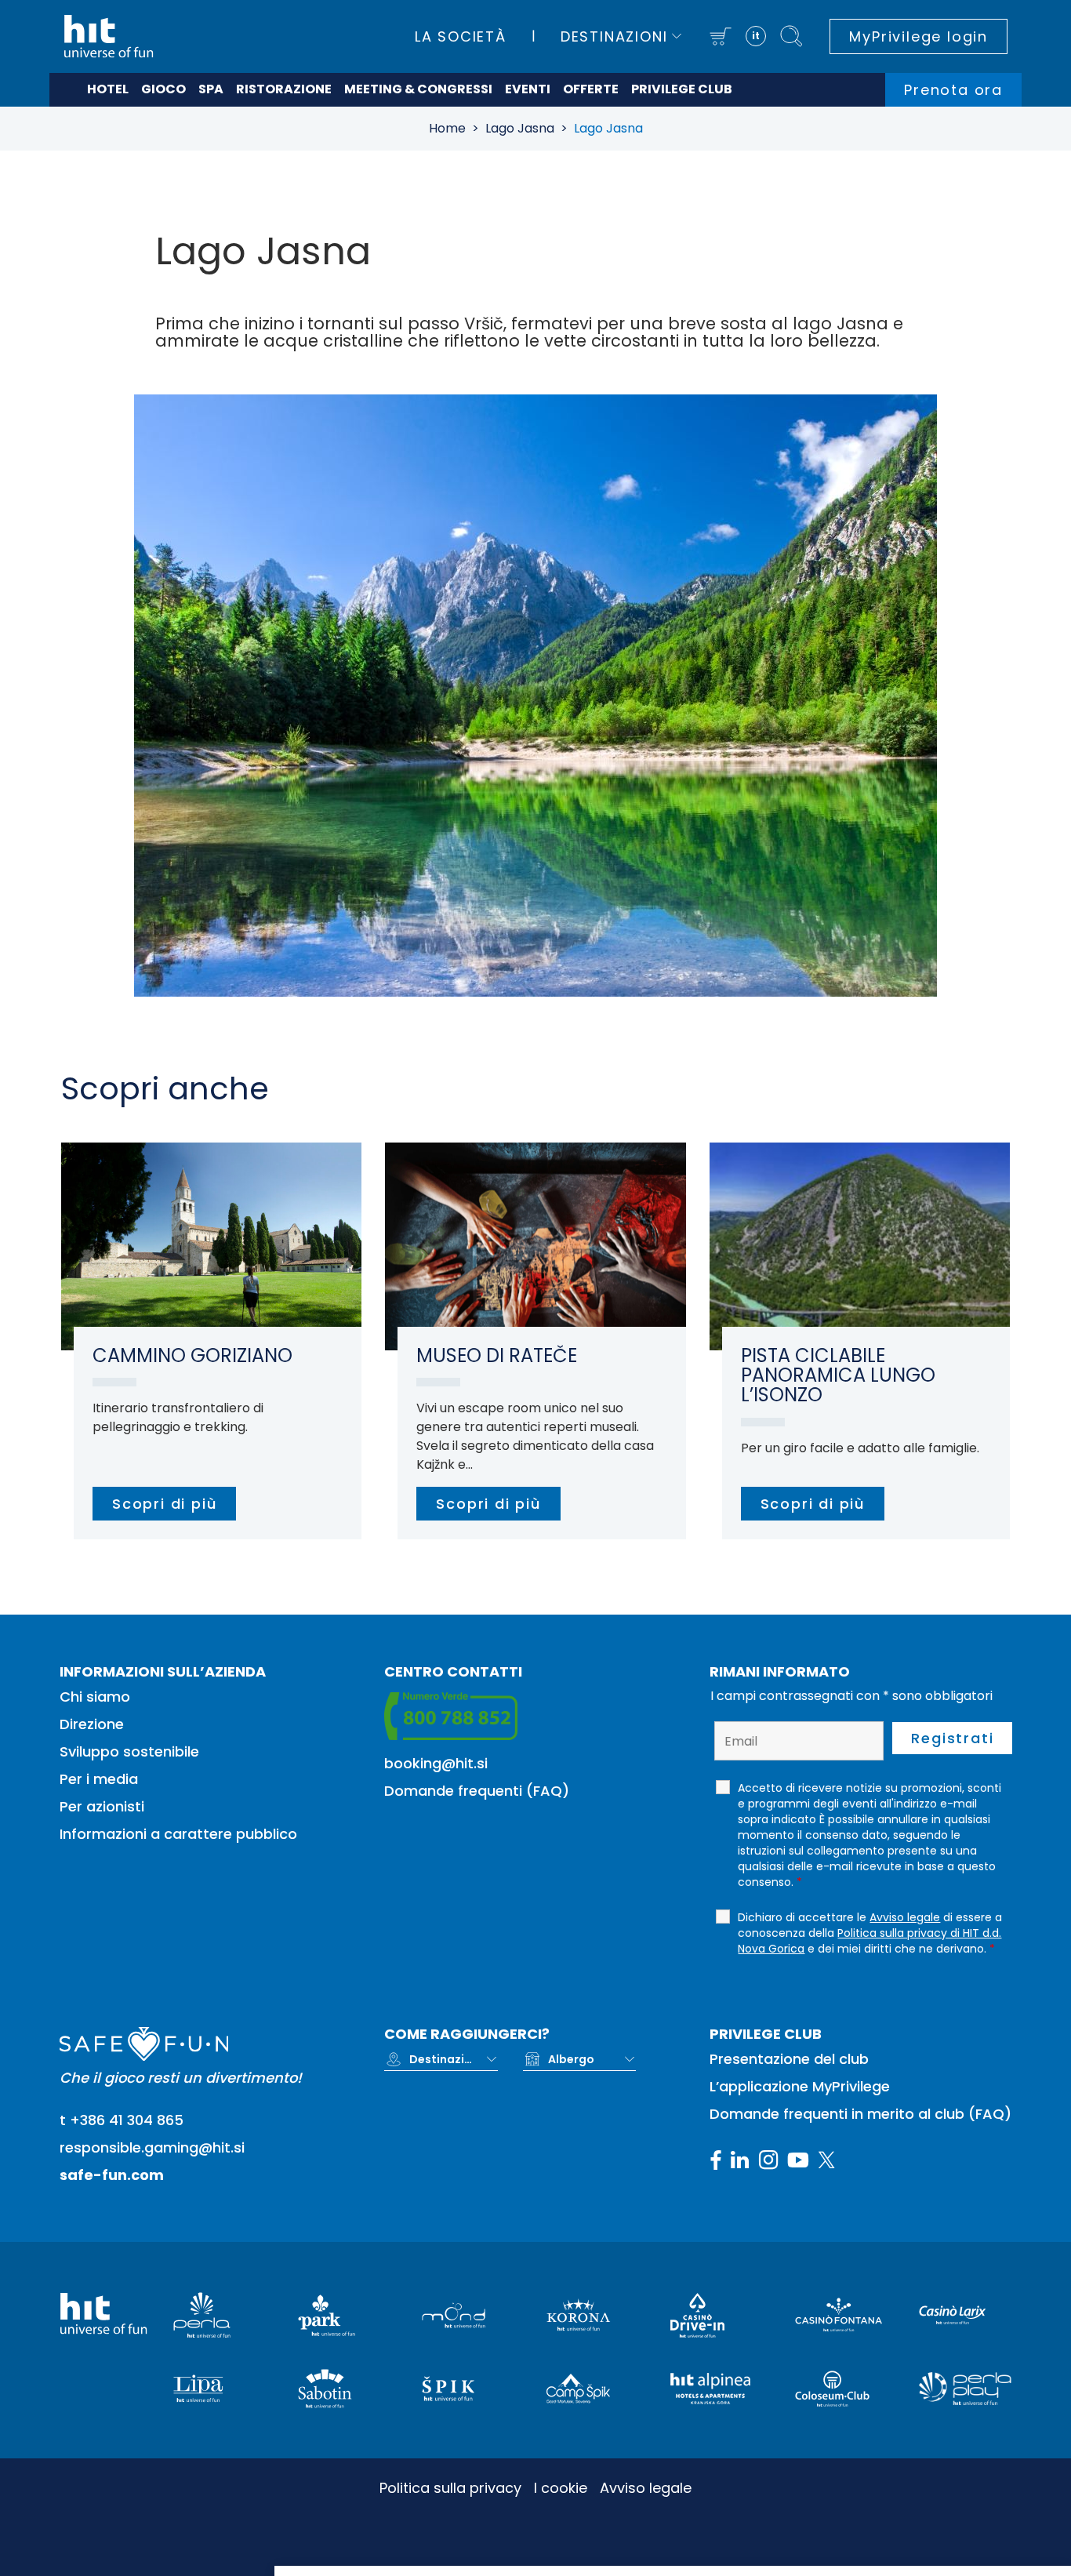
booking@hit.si (436, 1763)
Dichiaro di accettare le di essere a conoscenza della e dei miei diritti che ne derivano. (870, 1933)
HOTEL (108, 89)
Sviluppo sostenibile (129, 1751)
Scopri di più (164, 1504)
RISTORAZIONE (284, 89)
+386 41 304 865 (127, 2120)
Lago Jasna (520, 128)
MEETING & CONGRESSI (418, 89)
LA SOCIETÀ (461, 36)
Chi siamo (95, 1697)
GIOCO (163, 89)
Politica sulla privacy (450, 2488)
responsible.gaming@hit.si (152, 2147)
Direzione (92, 1724)
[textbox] (441, 2059)
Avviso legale (646, 2488)
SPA (211, 89)
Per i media (99, 1779)
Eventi (528, 89)
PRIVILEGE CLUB (682, 89)
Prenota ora (953, 90)
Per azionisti (102, 1806)
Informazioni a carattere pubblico (178, 1834)
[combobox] (453, 2059)
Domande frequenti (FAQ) (477, 1791)
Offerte (591, 89)
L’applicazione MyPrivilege (800, 2086)
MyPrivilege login (919, 36)
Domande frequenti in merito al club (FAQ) (860, 2114)
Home (447, 128)
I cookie (561, 2488)
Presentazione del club (789, 2059)
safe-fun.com (112, 2175)
